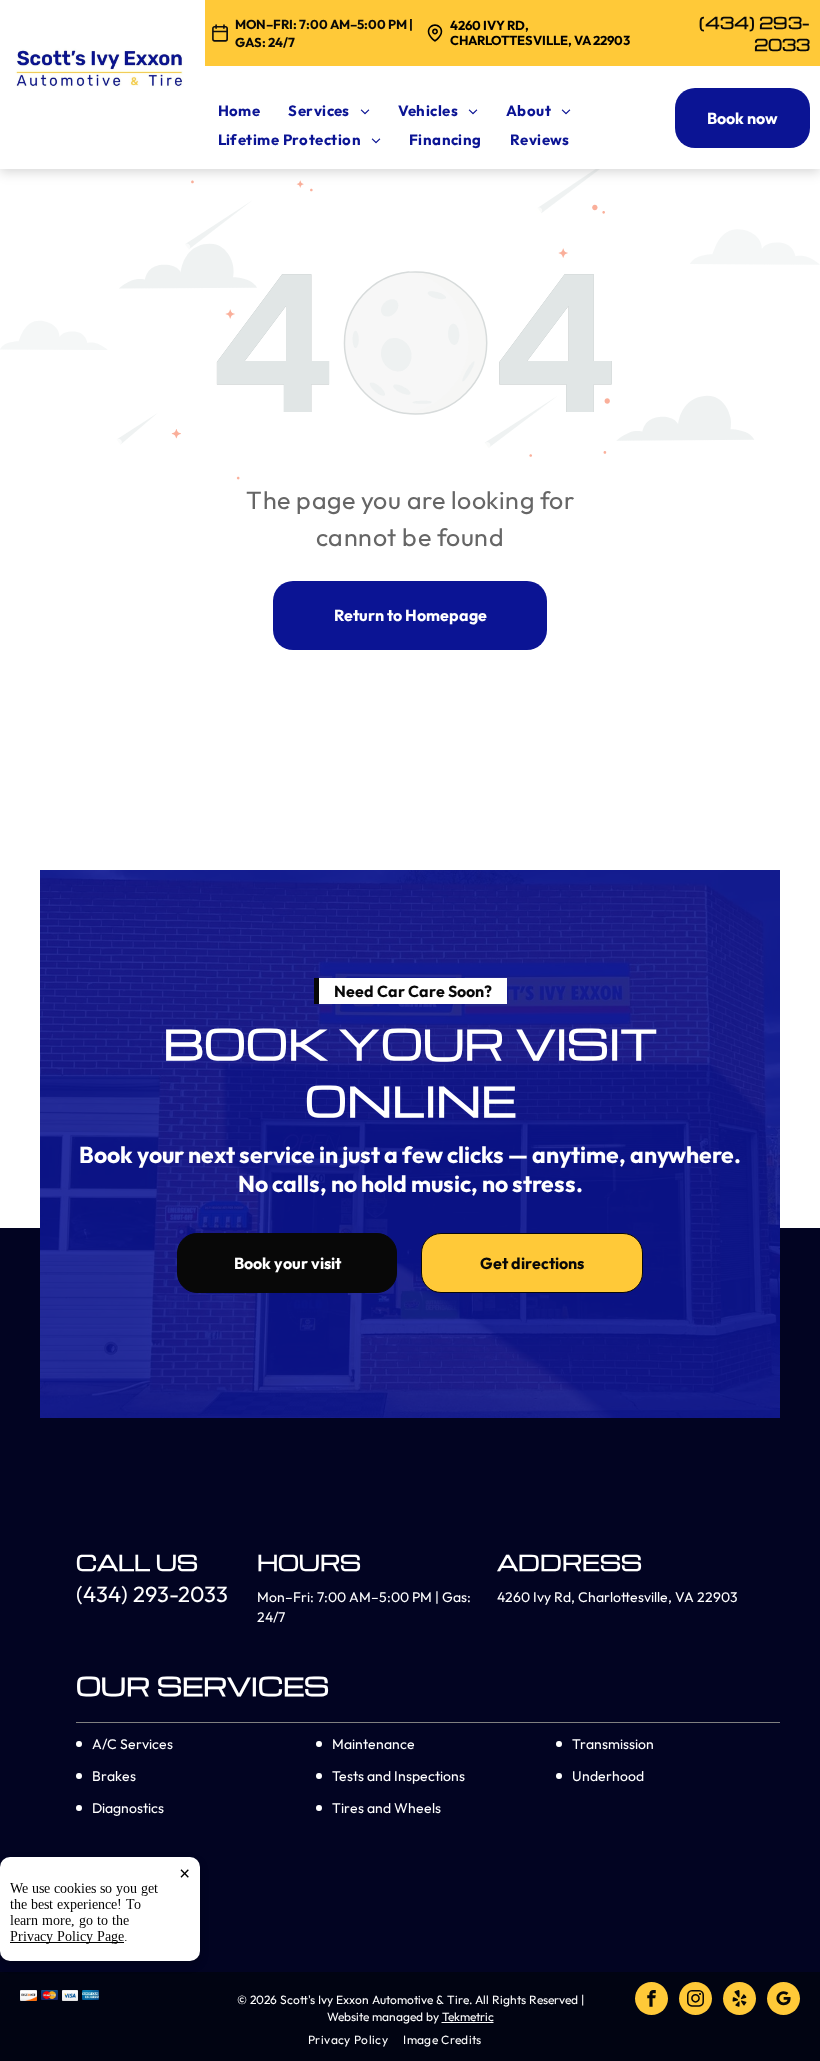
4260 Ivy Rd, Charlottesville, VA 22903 (540, 33)
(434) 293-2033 (754, 33)
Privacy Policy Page (67, 1936)
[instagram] (695, 2001)
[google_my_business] (783, 2001)
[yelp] (739, 2001)
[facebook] (651, 2001)
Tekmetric (468, 2016)
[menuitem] (253, 110)
